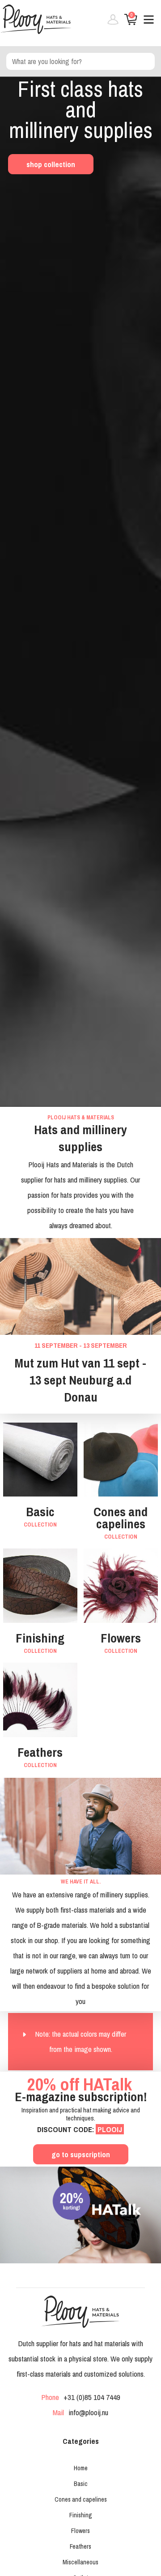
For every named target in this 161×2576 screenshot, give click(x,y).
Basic (81, 2484)
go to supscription (81, 2154)
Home (81, 2468)
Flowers (80, 2531)
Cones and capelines (81, 2499)
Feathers (80, 2546)
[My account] (110, 23)
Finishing (81, 2515)
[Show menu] (145, 23)
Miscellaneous (80, 2562)
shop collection (51, 164)
